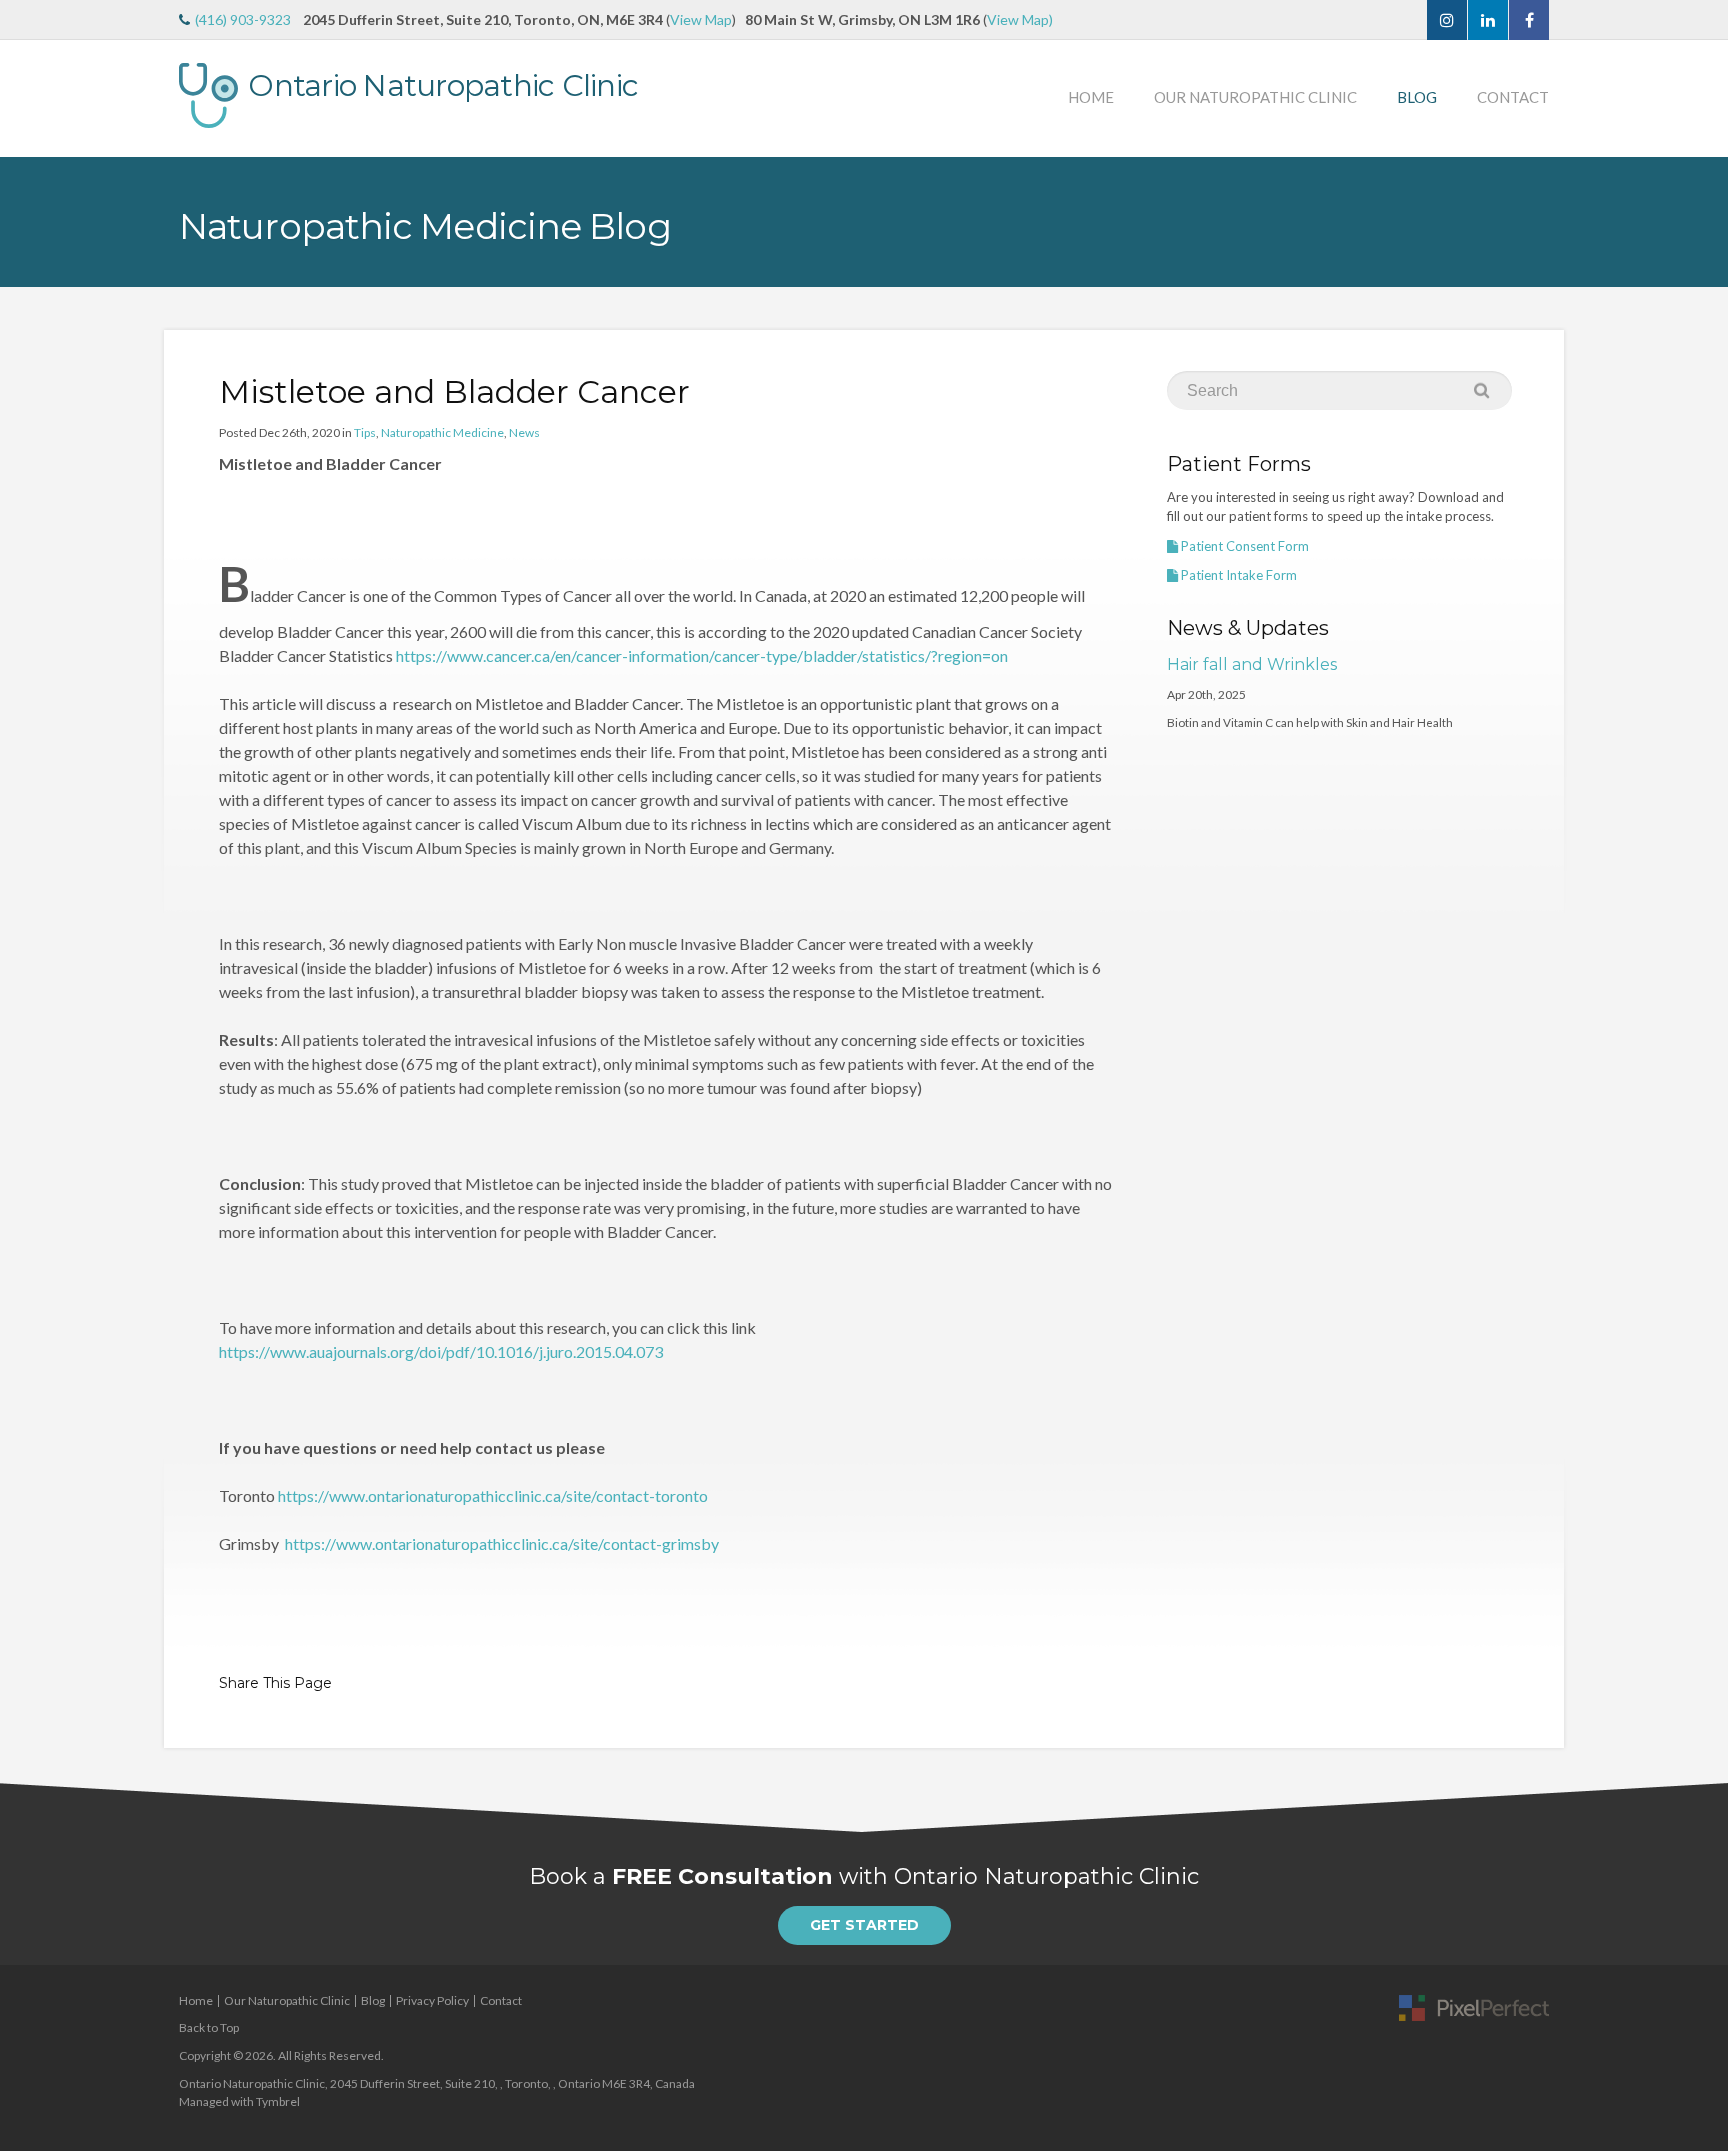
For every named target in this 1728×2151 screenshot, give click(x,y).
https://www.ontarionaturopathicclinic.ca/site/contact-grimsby (502, 1543)
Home (1091, 97)
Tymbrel (278, 2101)
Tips (365, 432)
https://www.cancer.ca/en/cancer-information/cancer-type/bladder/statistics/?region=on (702, 655)
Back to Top (209, 2027)
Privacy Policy (432, 2000)
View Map (701, 19)
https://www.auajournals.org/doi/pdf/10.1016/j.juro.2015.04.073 (441, 1351)
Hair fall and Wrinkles (1252, 664)
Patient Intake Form (1237, 575)
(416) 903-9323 (243, 19)
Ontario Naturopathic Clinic (443, 85)
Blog (1417, 97)
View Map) (1020, 19)
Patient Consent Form (1243, 546)
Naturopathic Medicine (442, 432)
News (524, 432)
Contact (1513, 97)
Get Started (864, 1925)
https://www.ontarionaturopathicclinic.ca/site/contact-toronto (493, 1495)
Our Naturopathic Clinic (1255, 97)
